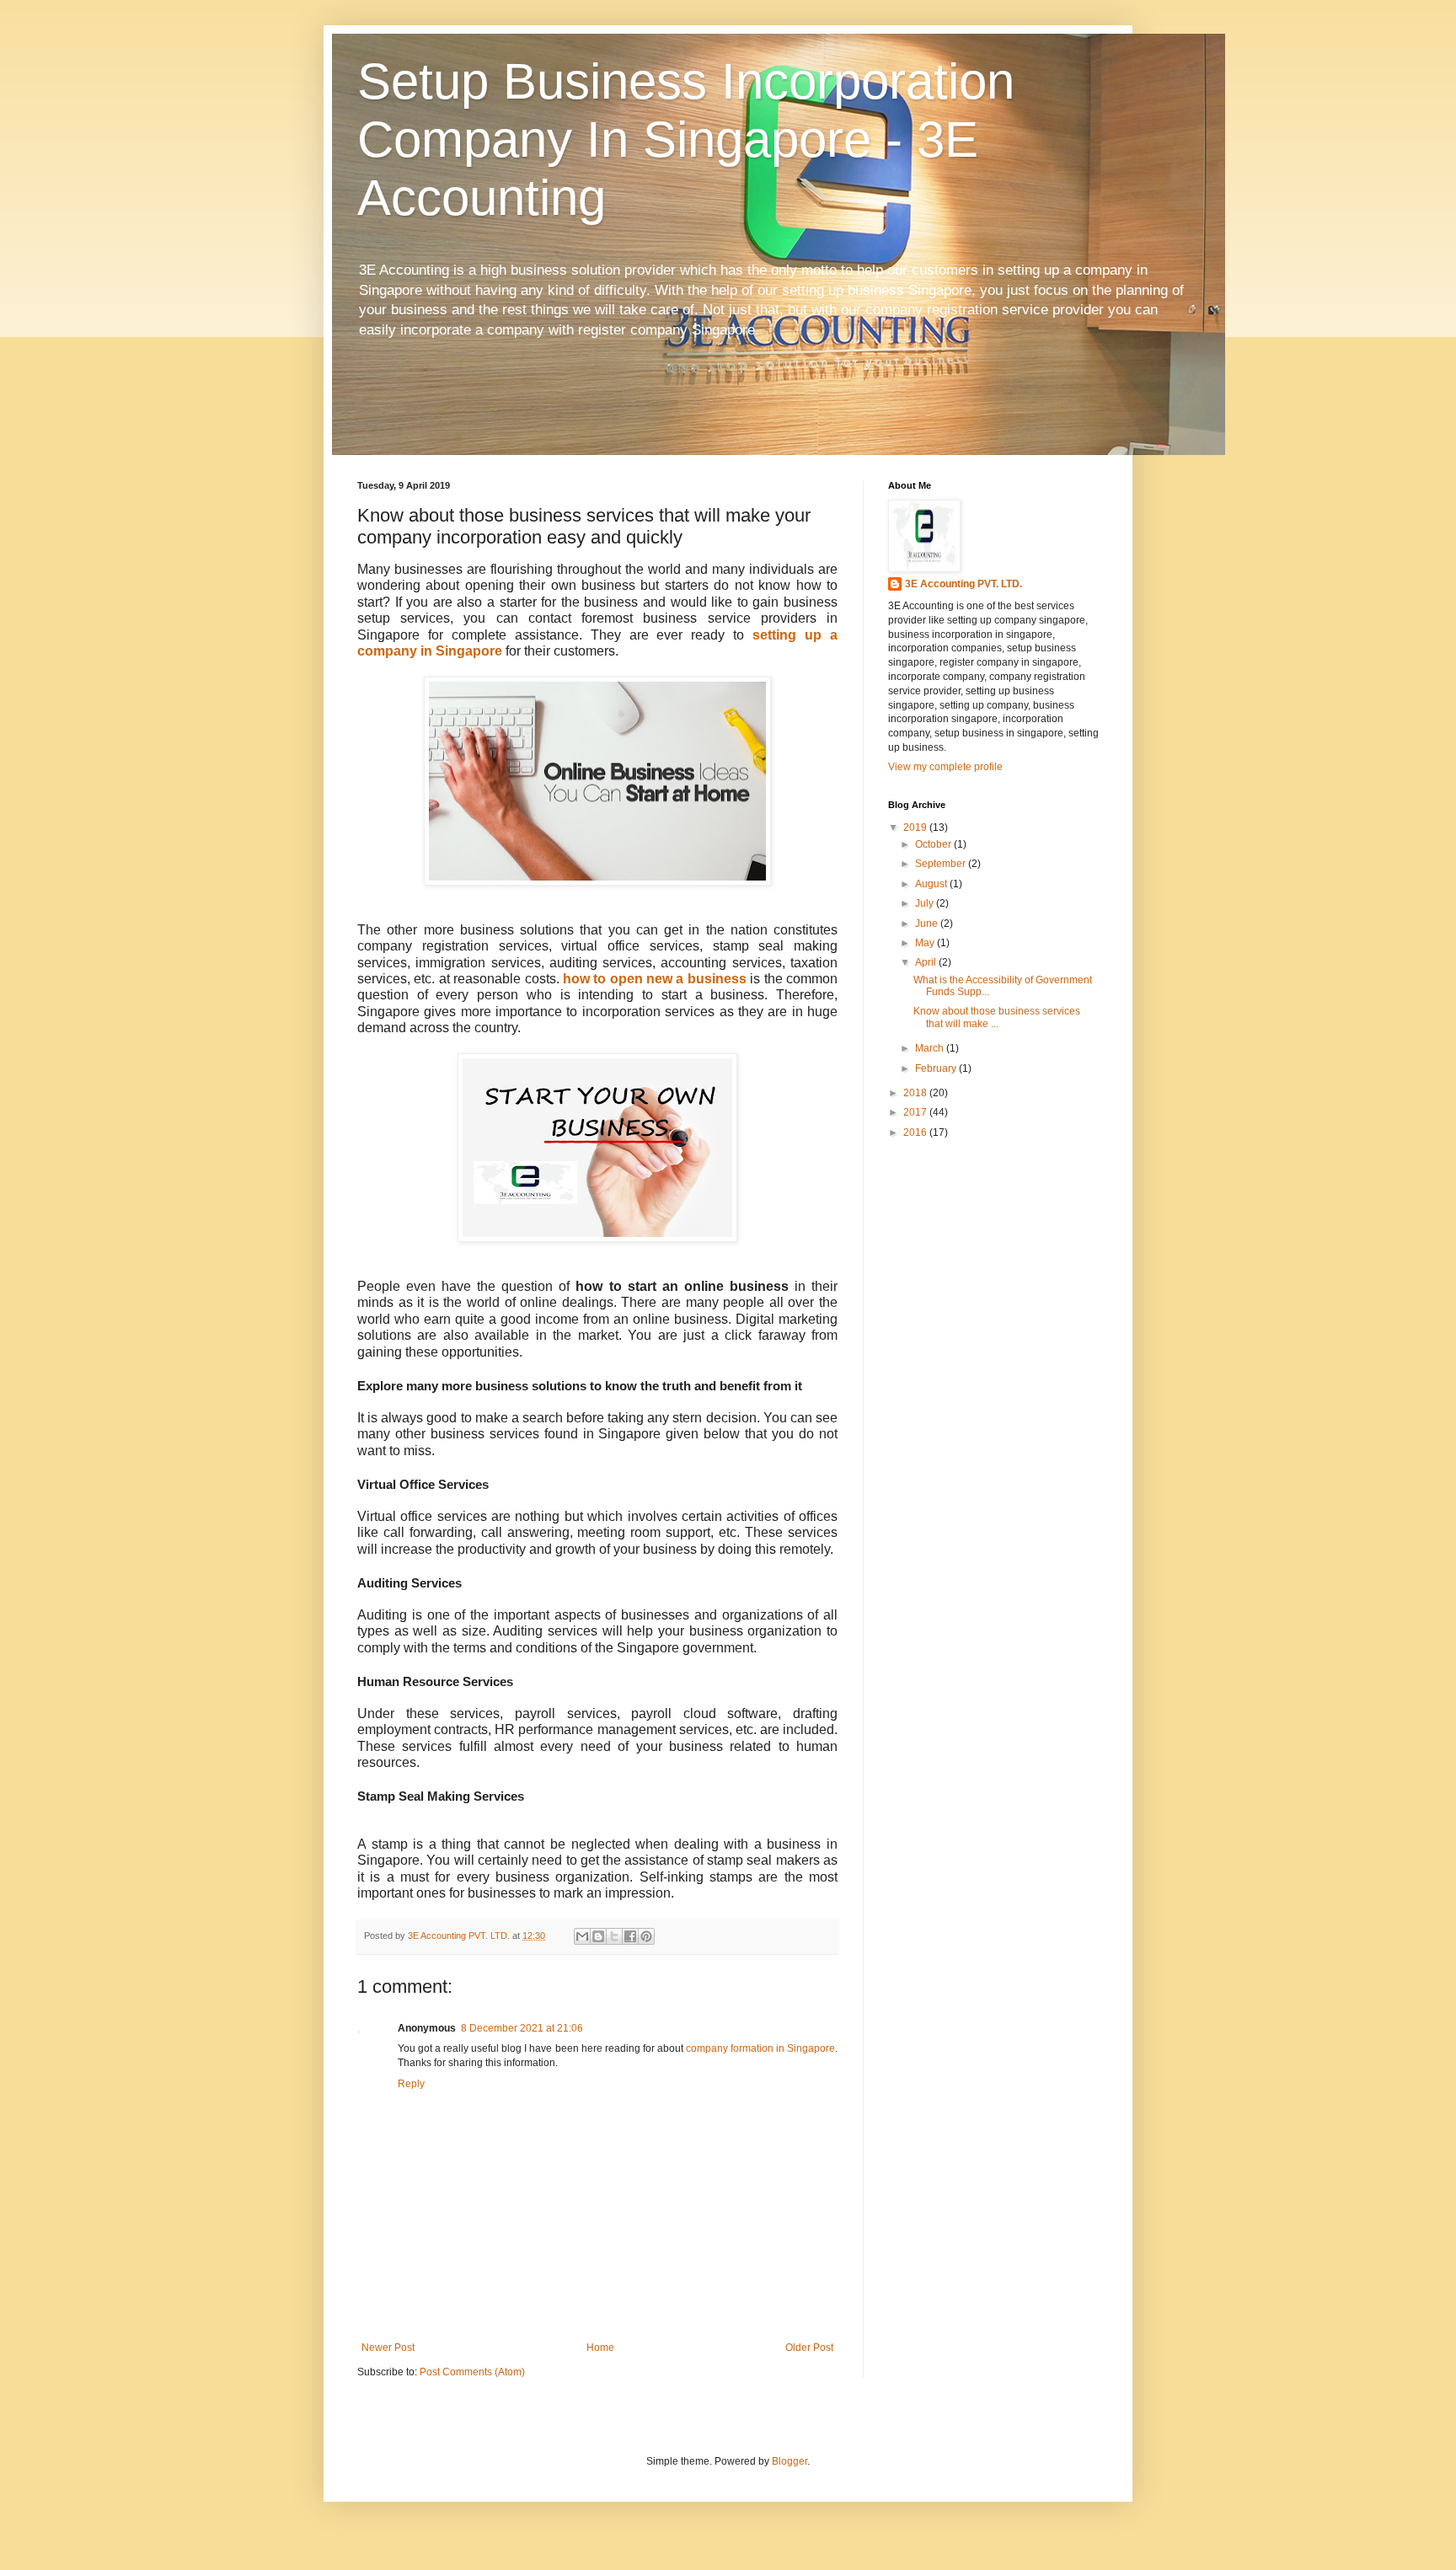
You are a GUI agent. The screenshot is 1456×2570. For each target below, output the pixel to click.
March (931, 1048)
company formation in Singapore (760, 2048)
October (934, 844)
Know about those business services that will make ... (997, 1017)
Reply (411, 2084)
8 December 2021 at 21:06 (522, 2028)
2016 (916, 1132)
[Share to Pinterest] (646, 1936)
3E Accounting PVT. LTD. (964, 584)
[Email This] (582, 1936)
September (942, 864)
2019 (916, 827)
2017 (916, 1112)
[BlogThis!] (598, 1936)
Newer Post (388, 2348)
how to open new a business (655, 979)
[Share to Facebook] (630, 1936)
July (926, 903)
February (937, 1068)
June (928, 924)
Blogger (790, 2461)
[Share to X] (614, 1936)
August (932, 884)
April (927, 962)
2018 (916, 1093)
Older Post (809, 2348)
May (926, 943)
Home (600, 2348)
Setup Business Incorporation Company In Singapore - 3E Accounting (686, 139)
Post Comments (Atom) (472, 2372)
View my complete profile (945, 767)
